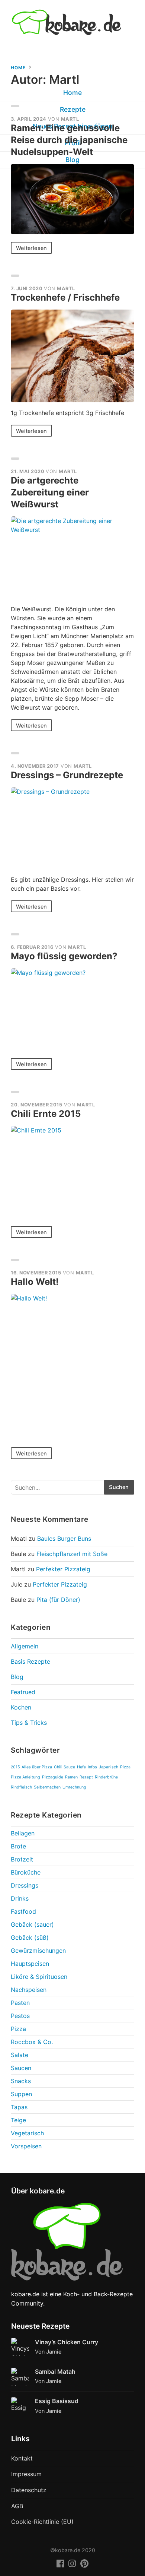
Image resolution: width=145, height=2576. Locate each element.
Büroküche (26, 1872)
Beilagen (23, 1833)
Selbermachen (47, 1787)
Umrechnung (74, 1787)
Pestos (20, 2016)
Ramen (71, 1777)
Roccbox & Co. (32, 2042)
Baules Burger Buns (64, 1539)
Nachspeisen (29, 1990)
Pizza (125, 1767)
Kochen (21, 1707)
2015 (15, 1767)
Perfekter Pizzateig (63, 1569)
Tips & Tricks (29, 1723)
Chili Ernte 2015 (46, 1114)
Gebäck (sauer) (32, 1924)
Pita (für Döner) (58, 1600)
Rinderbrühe (106, 1777)
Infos (92, 1767)
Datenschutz (29, 2490)
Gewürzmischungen (38, 1951)
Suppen (21, 2094)
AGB (17, 2506)
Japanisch (109, 1767)
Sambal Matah (55, 2371)
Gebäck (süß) (30, 1937)
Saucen (21, 2068)
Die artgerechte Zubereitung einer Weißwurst (50, 492)
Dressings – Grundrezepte (67, 775)
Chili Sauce (65, 1767)
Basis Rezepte (30, 1661)
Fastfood (23, 1911)
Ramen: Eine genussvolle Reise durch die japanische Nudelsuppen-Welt (69, 140)
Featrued (23, 1692)
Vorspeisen (26, 2146)
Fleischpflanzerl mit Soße (72, 1554)
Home (18, 68)
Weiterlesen (31, 248)
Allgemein (25, 1646)
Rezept (86, 1777)
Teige (18, 2120)
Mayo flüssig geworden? (64, 956)
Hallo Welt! (35, 1282)
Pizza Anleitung (25, 1777)
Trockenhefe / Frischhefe (65, 297)
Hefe (81, 1767)
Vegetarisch (27, 2133)
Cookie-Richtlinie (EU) (42, 2522)
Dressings (25, 1885)
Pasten (20, 2003)
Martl (70, 119)
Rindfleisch (21, 1787)
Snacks (21, 2081)
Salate (20, 2055)
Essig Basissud (57, 2401)
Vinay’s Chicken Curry (67, 2342)
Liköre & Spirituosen (39, 1977)
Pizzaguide (53, 1777)
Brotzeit (22, 1859)
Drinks (20, 1898)
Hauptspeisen (30, 1964)
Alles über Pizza (37, 1767)
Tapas (19, 2107)
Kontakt (22, 2458)
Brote (18, 1846)
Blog (17, 1677)
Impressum (26, 2474)
